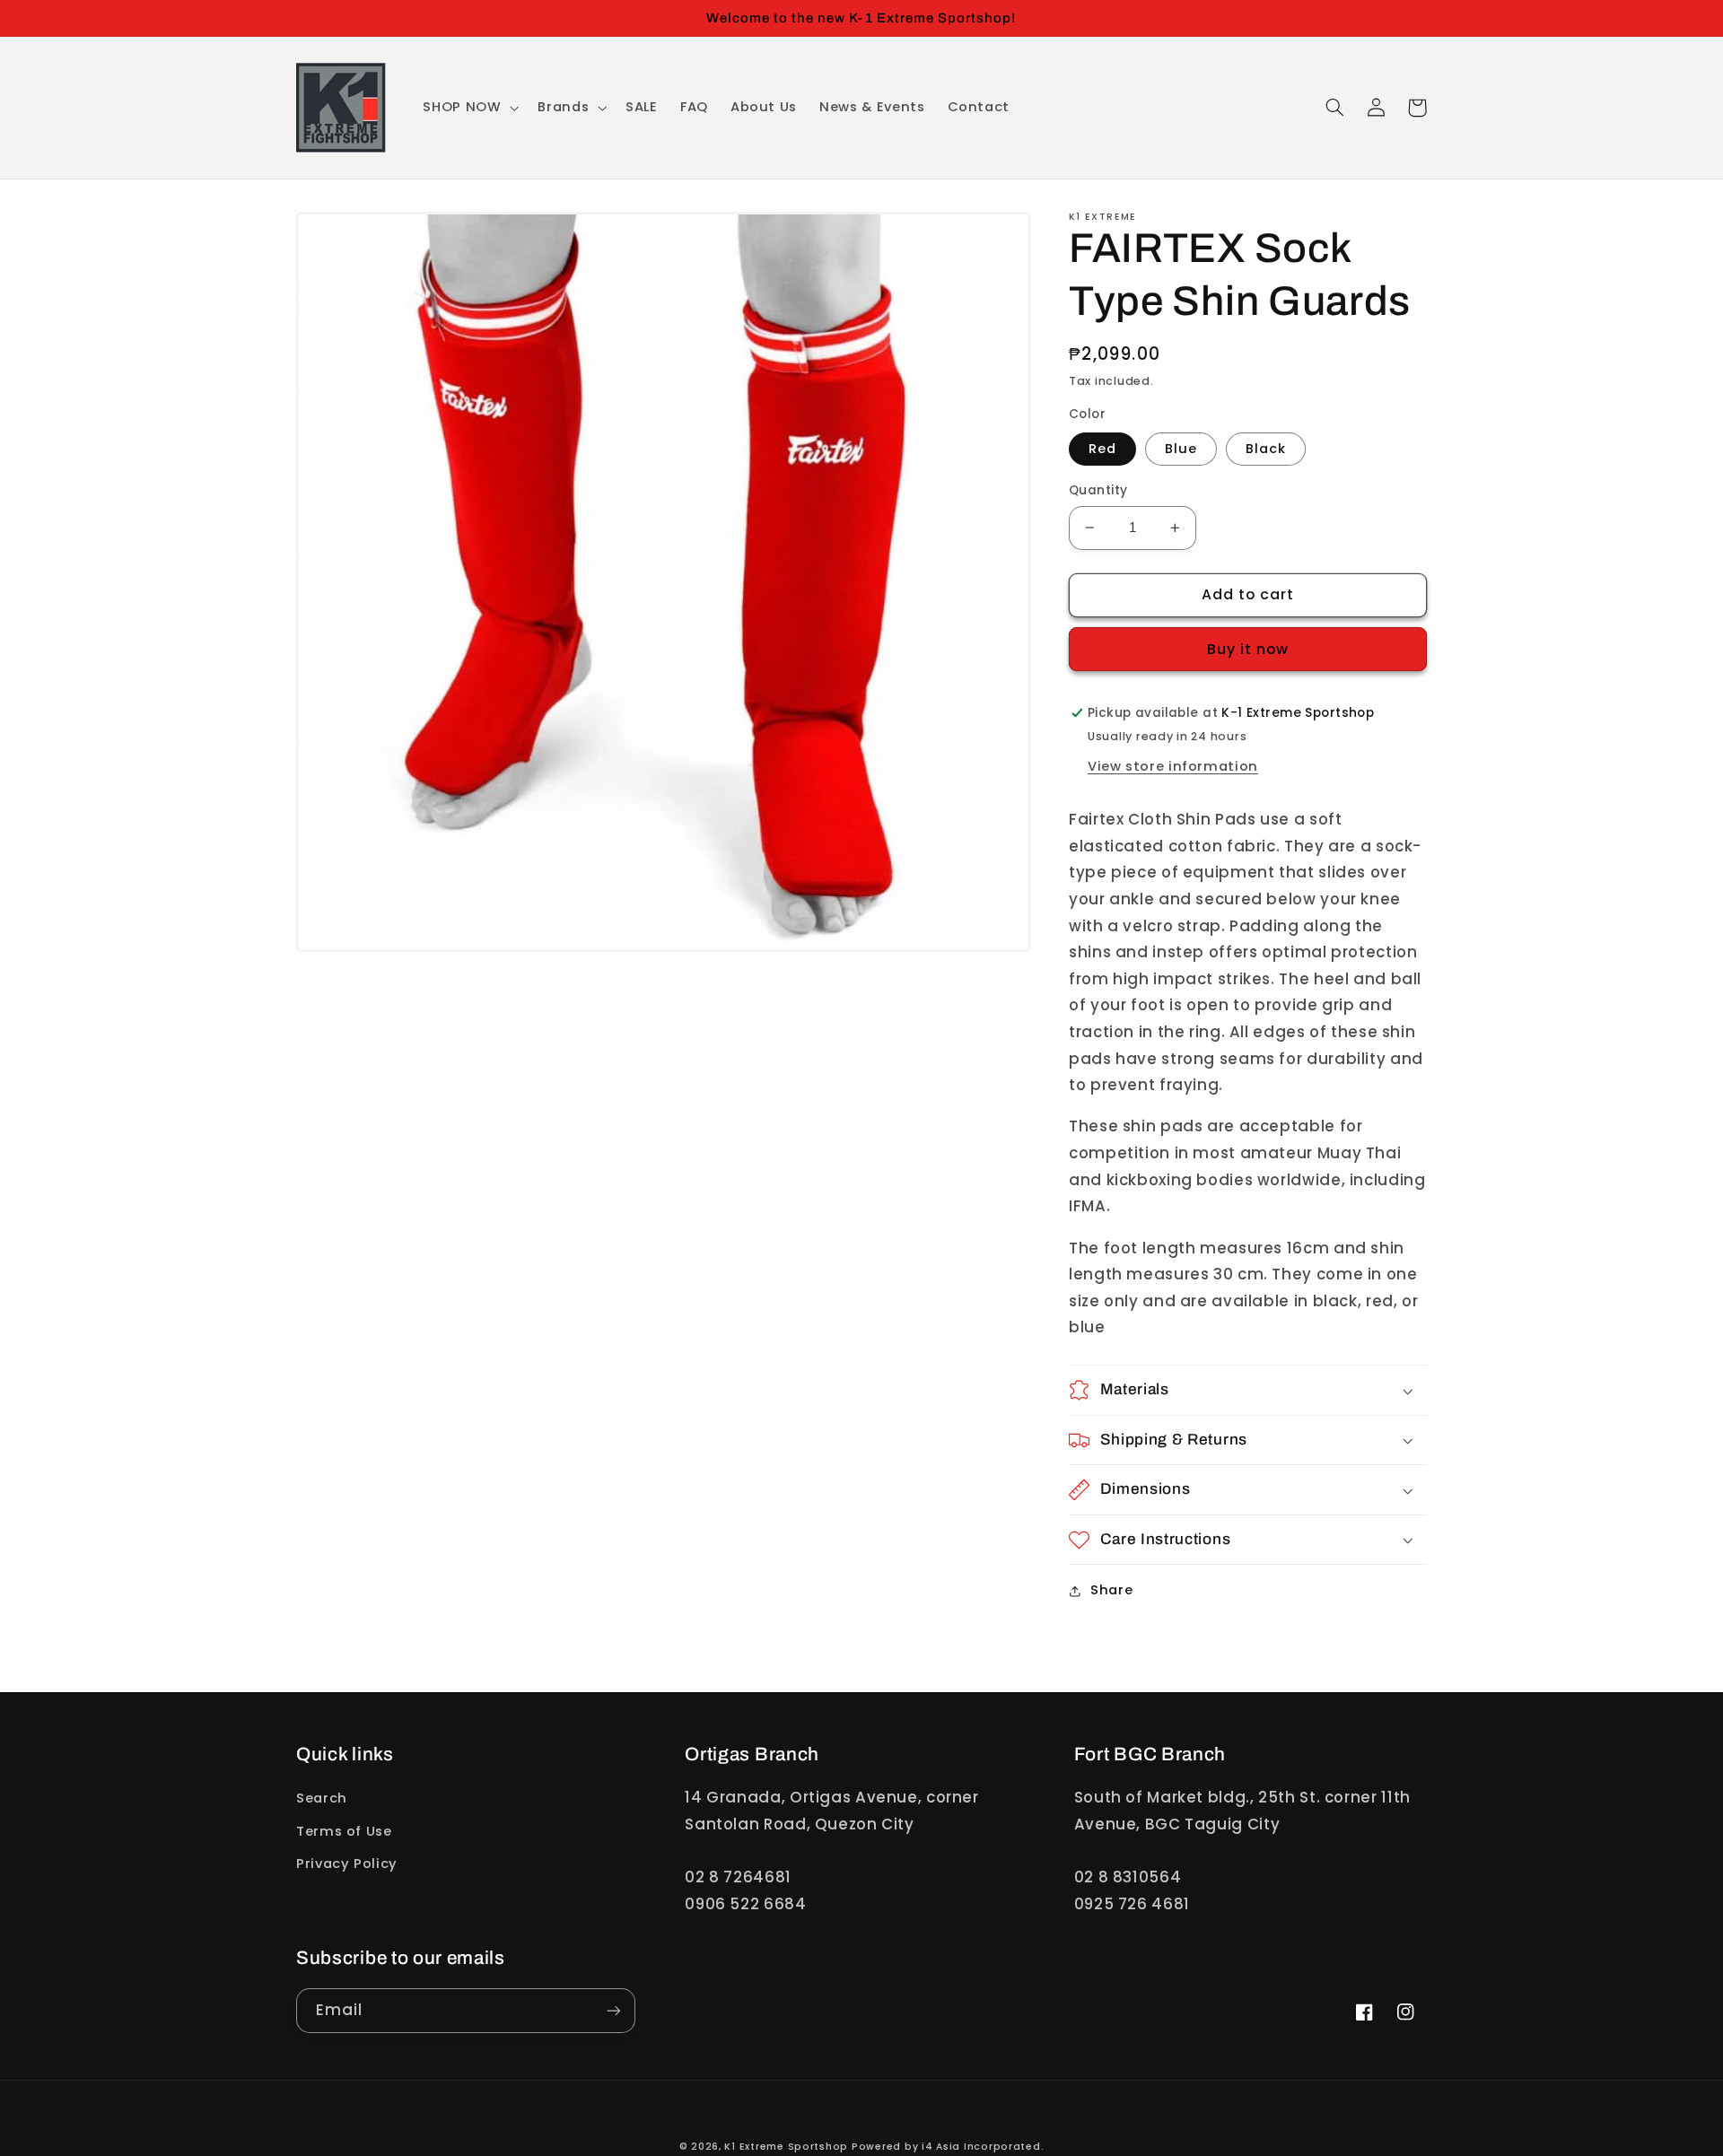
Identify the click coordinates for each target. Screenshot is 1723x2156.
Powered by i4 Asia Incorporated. (948, 2147)
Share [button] (1111, 1590)
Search (322, 1798)
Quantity (1098, 490)
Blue (1181, 449)
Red (1102, 449)
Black (1266, 449)
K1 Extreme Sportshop (786, 2147)
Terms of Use (344, 1831)
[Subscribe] (614, 2010)
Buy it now (1248, 649)
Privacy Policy (347, 1864)
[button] (469, 108)
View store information (1173, 766)
